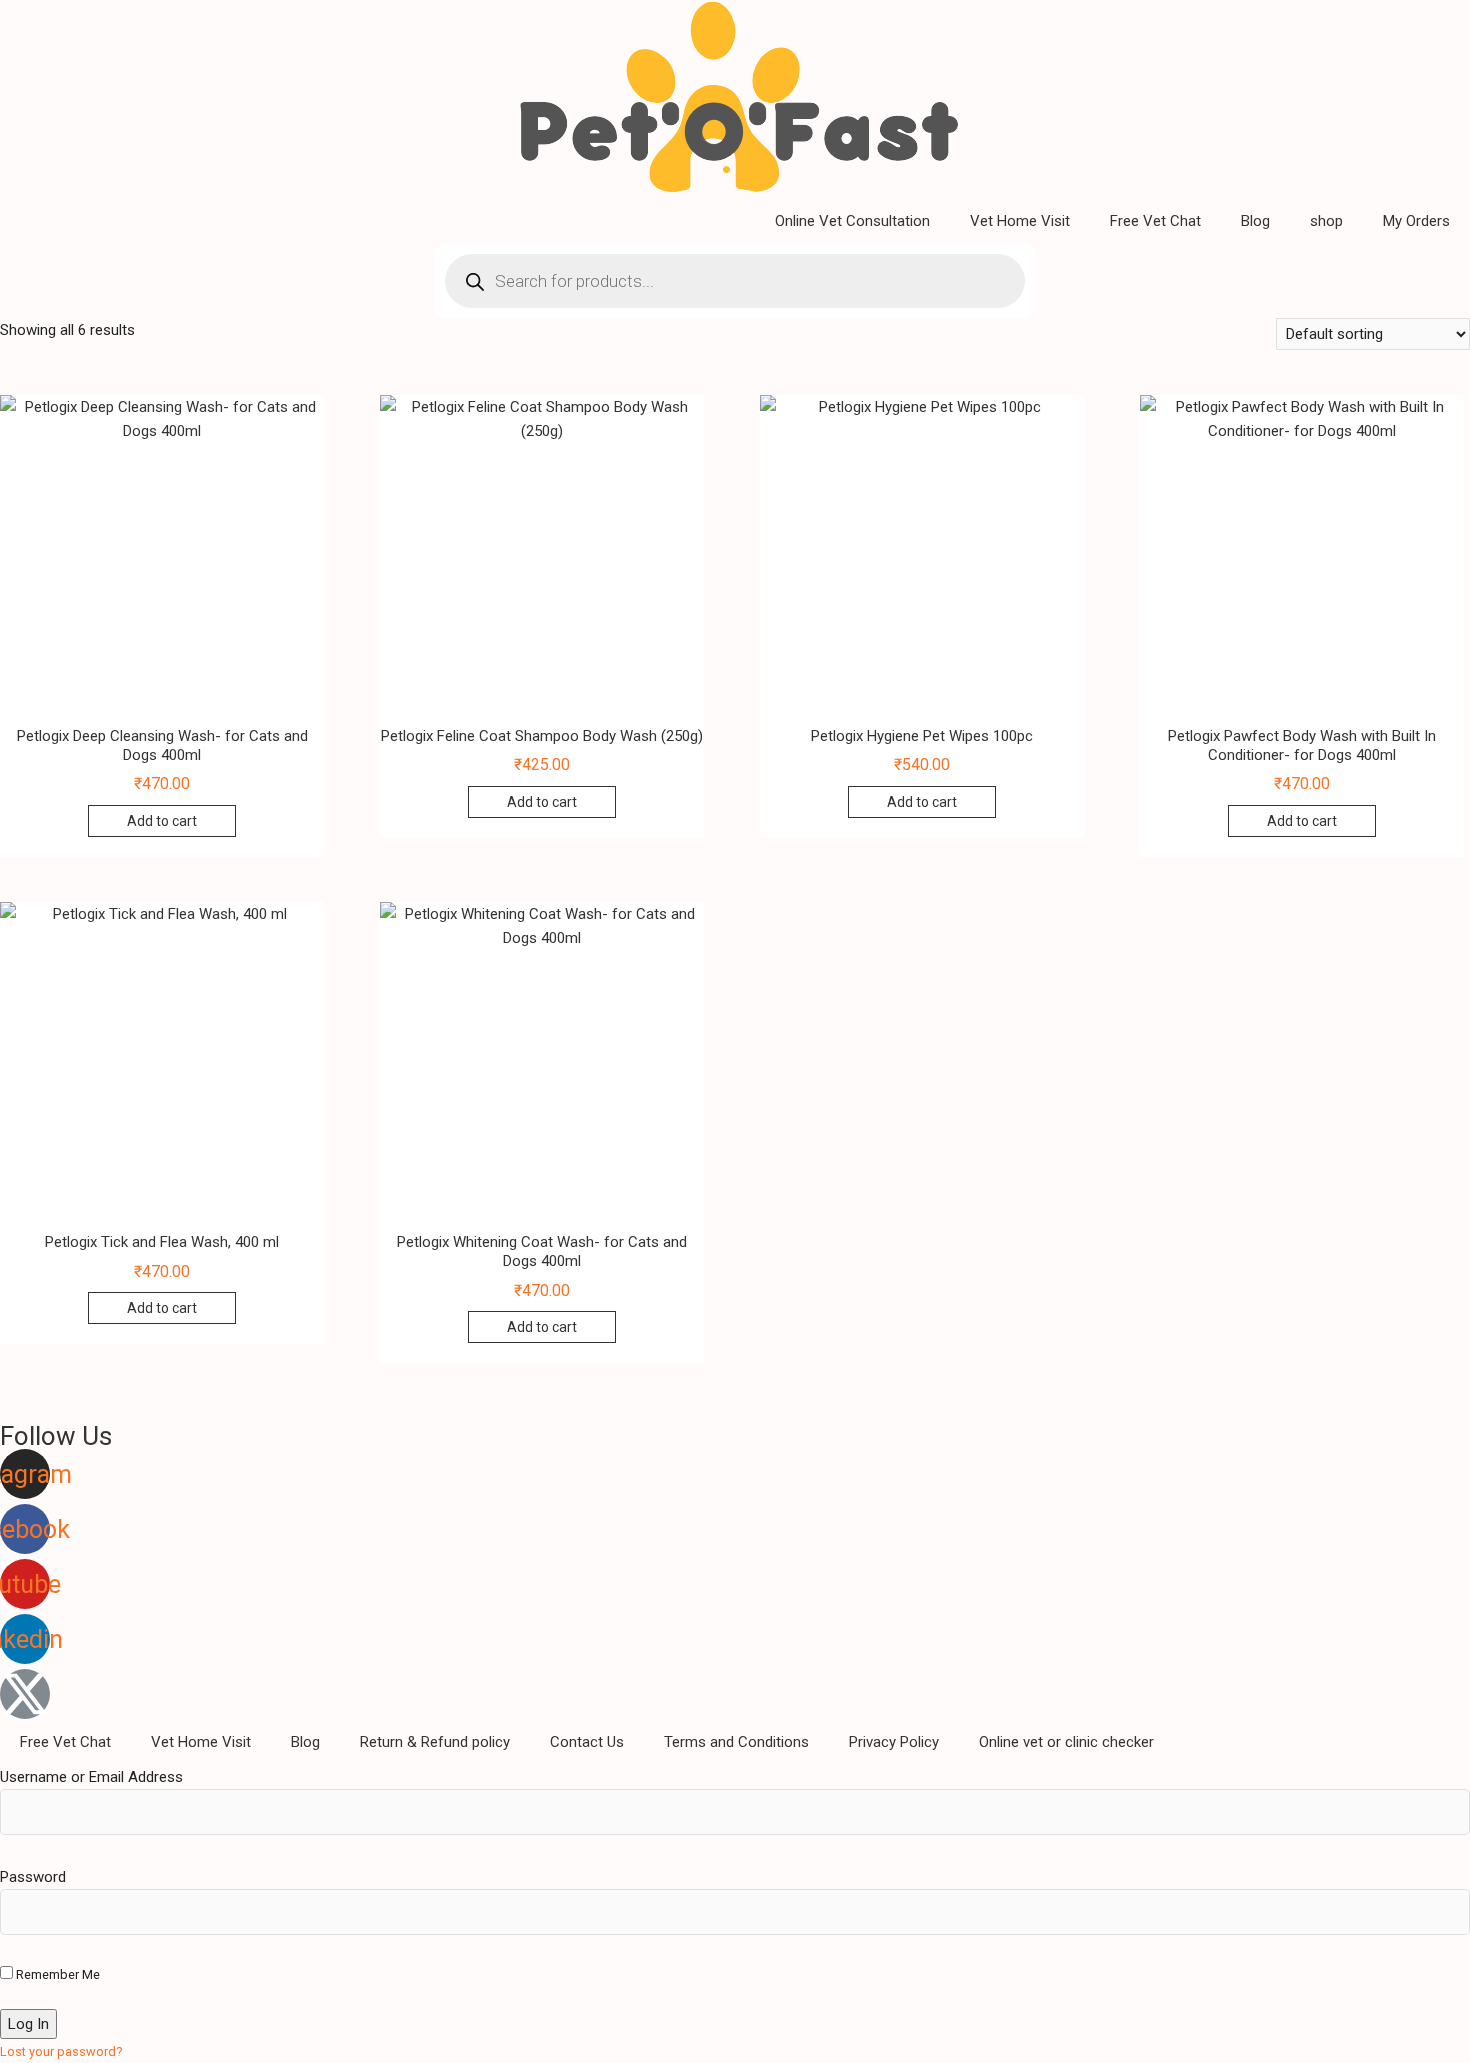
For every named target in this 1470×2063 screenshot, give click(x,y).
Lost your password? (61, 2051)
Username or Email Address (91, 1777)
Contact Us (587, 1742)
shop (1326, 221)
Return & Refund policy (435, 1742)
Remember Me (56, 1974)
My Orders (1416, 221)
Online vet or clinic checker (1066, 1742)
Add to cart (162, 821)
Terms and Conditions (736, 1742)
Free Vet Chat (1155, 221)
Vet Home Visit (1020, 221)
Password (33, 1877)
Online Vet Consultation (852, 221)
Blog (1255, 221)
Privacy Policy (894, 1742)
